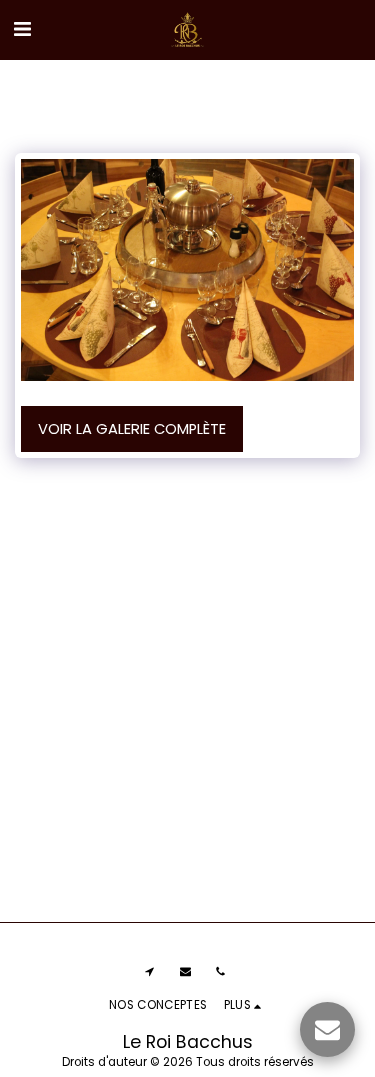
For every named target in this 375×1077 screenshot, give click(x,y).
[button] (22, 29)
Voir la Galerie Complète (132, 429)
